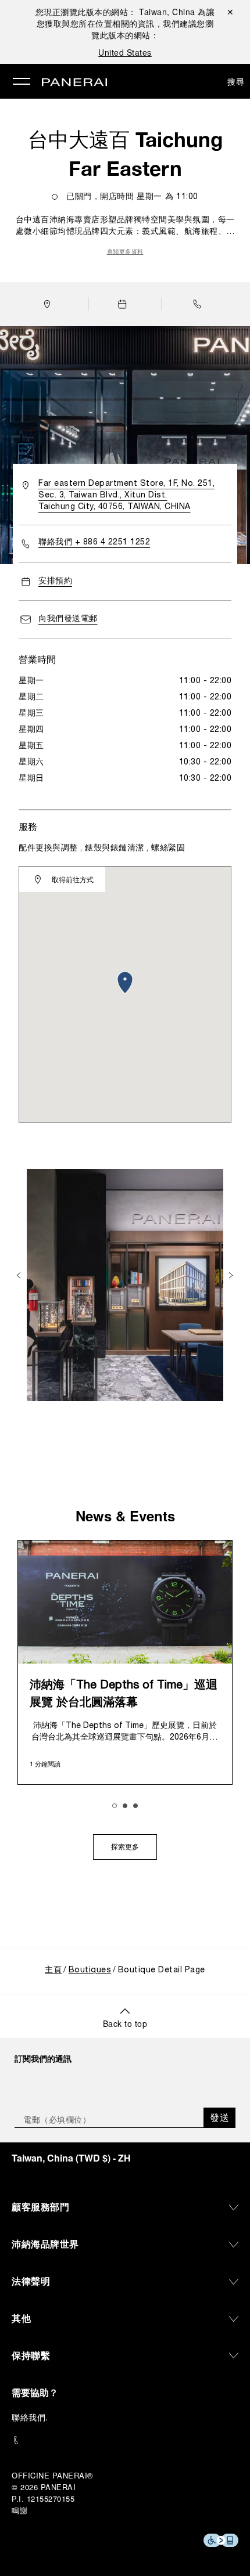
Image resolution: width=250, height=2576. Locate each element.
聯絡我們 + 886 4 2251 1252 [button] (94, 542)
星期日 (31, 779)
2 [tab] (125, 1806)
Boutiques (90, 1970)
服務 (28, 826)
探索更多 (125, 1848)
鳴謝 (19, 2510)
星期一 (31, 681)
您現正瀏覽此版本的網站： (115, 12)
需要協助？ (35, 2392)
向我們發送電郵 (68, 619)
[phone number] (125, 2440)
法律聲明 (31, 2281)
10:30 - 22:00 (206, 762)
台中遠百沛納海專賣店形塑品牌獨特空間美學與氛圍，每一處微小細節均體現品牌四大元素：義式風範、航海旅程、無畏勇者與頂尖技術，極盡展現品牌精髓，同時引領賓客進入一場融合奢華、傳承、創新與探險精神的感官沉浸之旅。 (125, 227)
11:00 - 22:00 (206, 681)
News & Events (125, 1516)
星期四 (31, 730)
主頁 (53, 1970)
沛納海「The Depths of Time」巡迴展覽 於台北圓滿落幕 (124, 1694)
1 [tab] (115, 1806)
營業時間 (37, 659)
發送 (219, 2117)
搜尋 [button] (236, 81)
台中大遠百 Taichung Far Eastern (125, 154)
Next (232, 1275)
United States (125, 52)
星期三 (31, 714)
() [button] (71, 2158)
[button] (200, 304)
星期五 (31, 746)
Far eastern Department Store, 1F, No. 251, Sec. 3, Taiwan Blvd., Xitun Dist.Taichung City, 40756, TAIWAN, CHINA (126, 495)
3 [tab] (135, 1806)
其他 (21, 2318)
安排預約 (55, 581)
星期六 (31, 762)
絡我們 (33, 2417)
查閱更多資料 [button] (125, 252)
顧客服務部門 (40, 2207)
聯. (30, 2417)
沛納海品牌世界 (45, 2244)
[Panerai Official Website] (74, 83)
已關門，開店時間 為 (132, 197)
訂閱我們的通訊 (43, 2058)
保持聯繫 (31, 2355)
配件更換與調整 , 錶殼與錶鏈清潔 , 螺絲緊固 (102, 848)
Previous (20, 1275)
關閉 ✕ (230, 12)
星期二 (31, 697)
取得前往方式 (73, 879)
